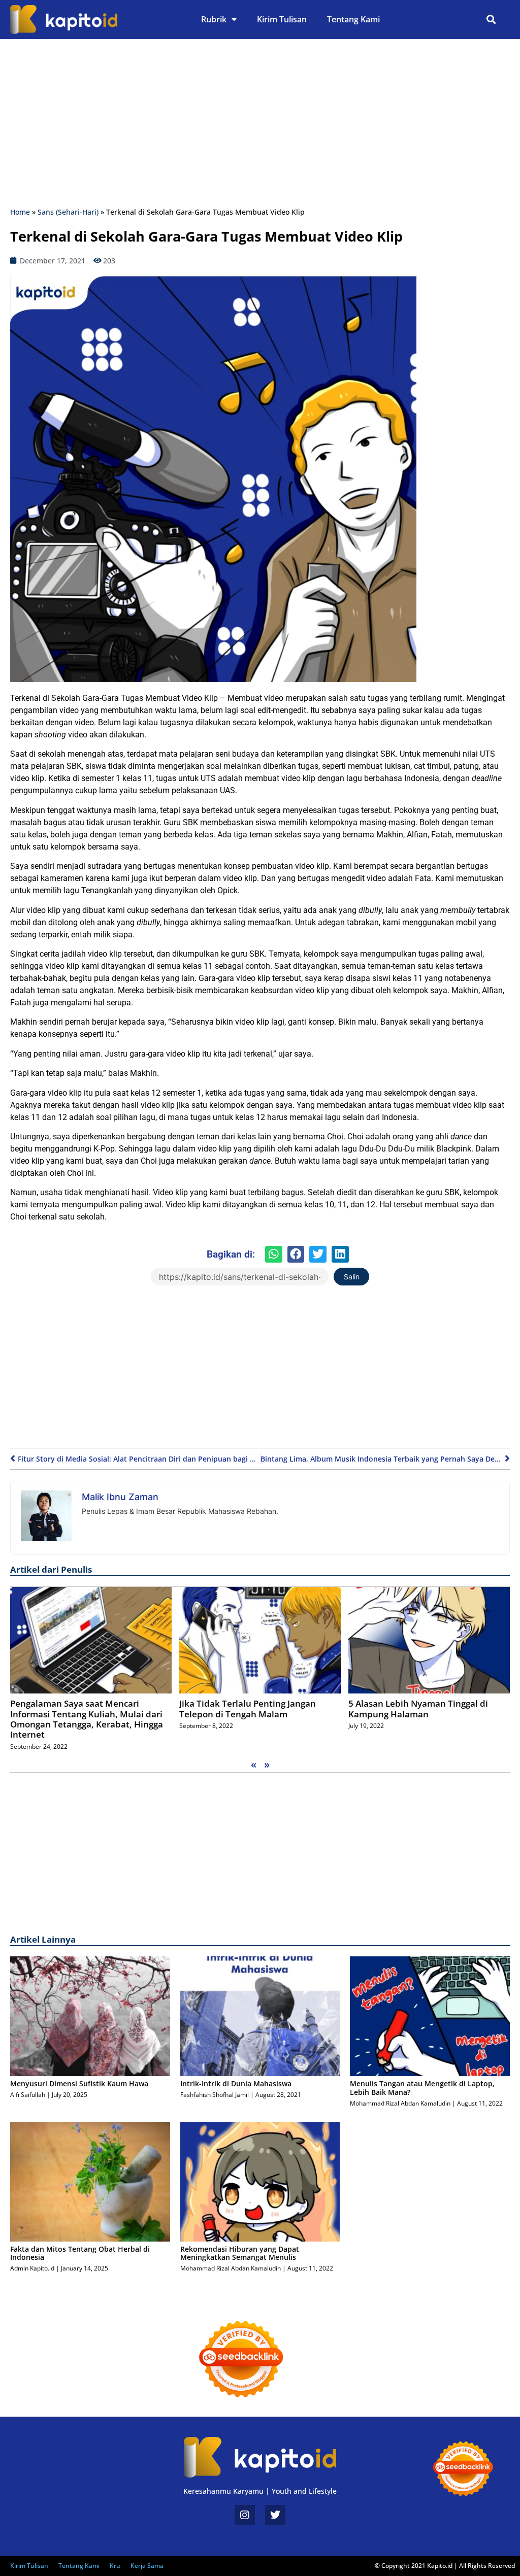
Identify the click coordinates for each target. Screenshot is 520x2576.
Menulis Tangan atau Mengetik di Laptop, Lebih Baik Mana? (422, 2088)
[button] (491, 20)
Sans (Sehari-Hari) (68, 212)
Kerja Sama (147, 2566)
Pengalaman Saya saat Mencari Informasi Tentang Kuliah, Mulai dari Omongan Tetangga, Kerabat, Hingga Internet (87, 1719)
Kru (115, 2566)
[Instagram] (245, 2515)
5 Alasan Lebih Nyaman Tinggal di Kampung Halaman (418, 1708)
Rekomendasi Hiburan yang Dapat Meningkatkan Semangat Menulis (240, 2253)
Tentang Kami (353, 19)
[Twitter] (275, 2515)
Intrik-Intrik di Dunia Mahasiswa (236, 2083)
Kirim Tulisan (282, 19)
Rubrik (214, 19)
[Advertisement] (260, 125)
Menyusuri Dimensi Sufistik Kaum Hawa (79, 2083)
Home (20, 212)
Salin (352, 1277)
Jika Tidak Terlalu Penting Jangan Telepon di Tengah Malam (248, 1708)
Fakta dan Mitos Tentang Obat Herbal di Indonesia (80, 2253)
